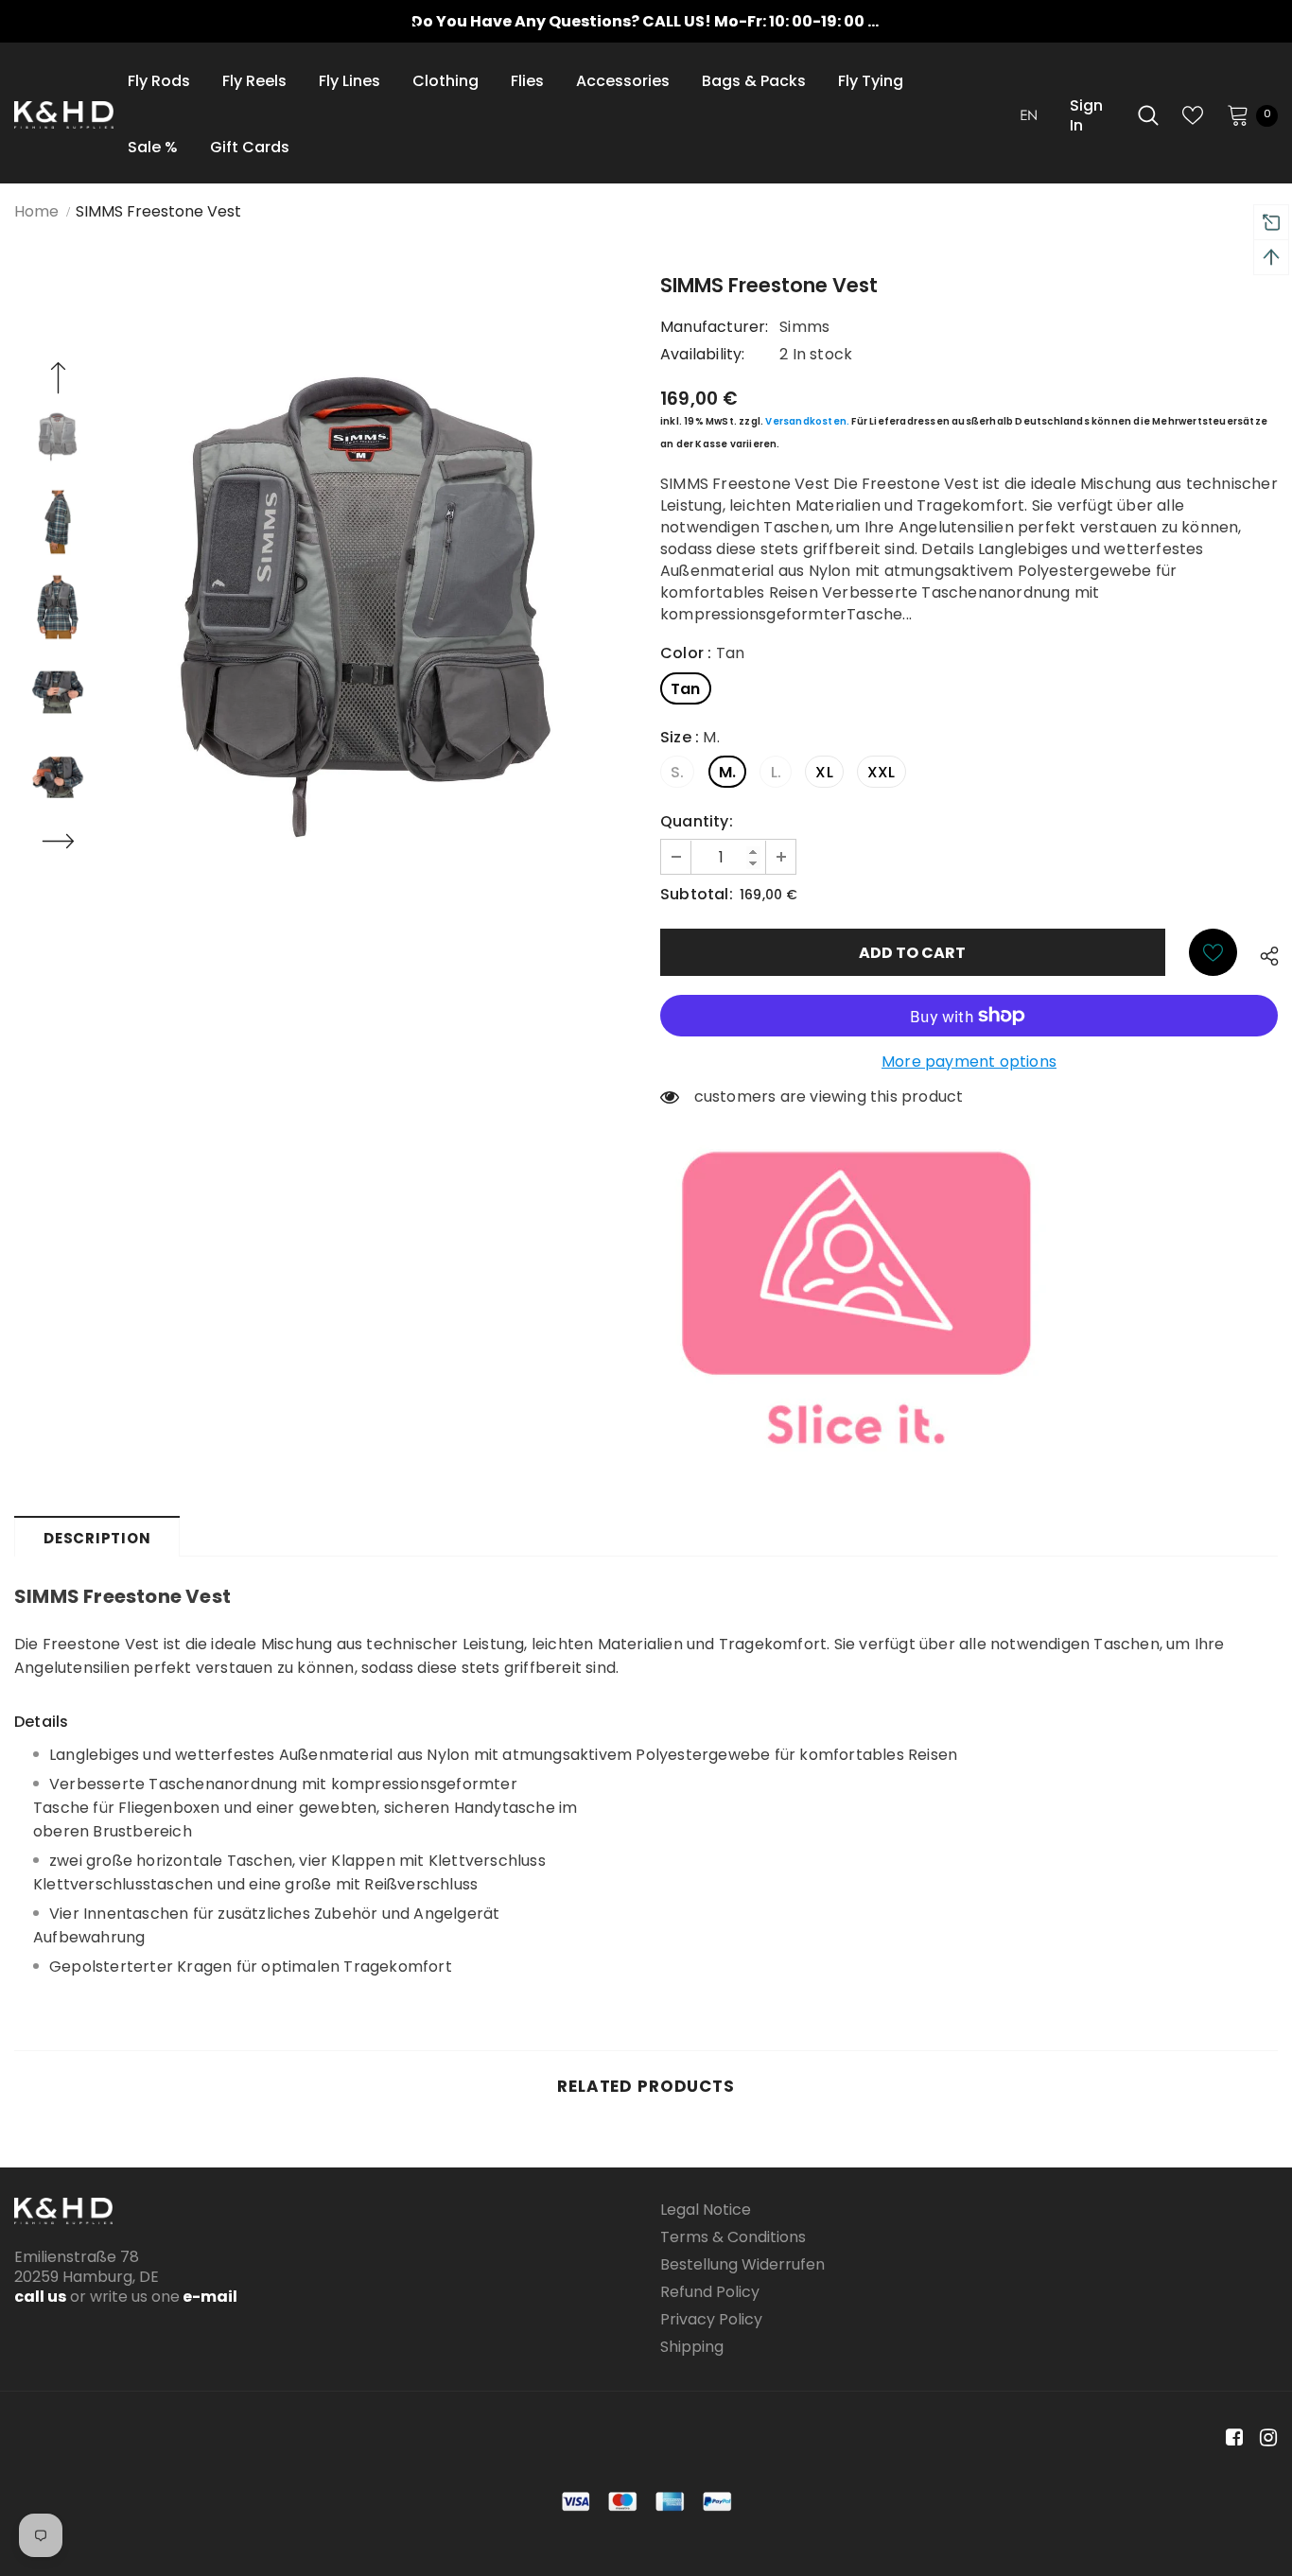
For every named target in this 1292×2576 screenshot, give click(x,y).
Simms (804, 327)
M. (727, 772)
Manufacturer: (715, 327)
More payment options (969, 1062)
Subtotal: (697, 894)
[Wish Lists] (1213, 952)
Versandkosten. (807, 421)
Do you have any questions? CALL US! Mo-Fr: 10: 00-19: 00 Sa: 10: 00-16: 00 (701, 21)
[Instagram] (1265, 2437)
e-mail (209, 2297)
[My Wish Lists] (1193, 115)
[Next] (58, 844)
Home (36, 211)
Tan (686, 689)
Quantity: (697, 821)
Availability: (703, 354)
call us (40, 2297)
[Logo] (64, 114)
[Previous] (58, 380)
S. (677, 772)
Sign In (1086, 115)
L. (776, 772)
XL (824, 772)
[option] (646, 21)
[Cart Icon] (1238, 114)
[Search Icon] (1148, 115)
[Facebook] (1231, 2437)
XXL (882, 772)
